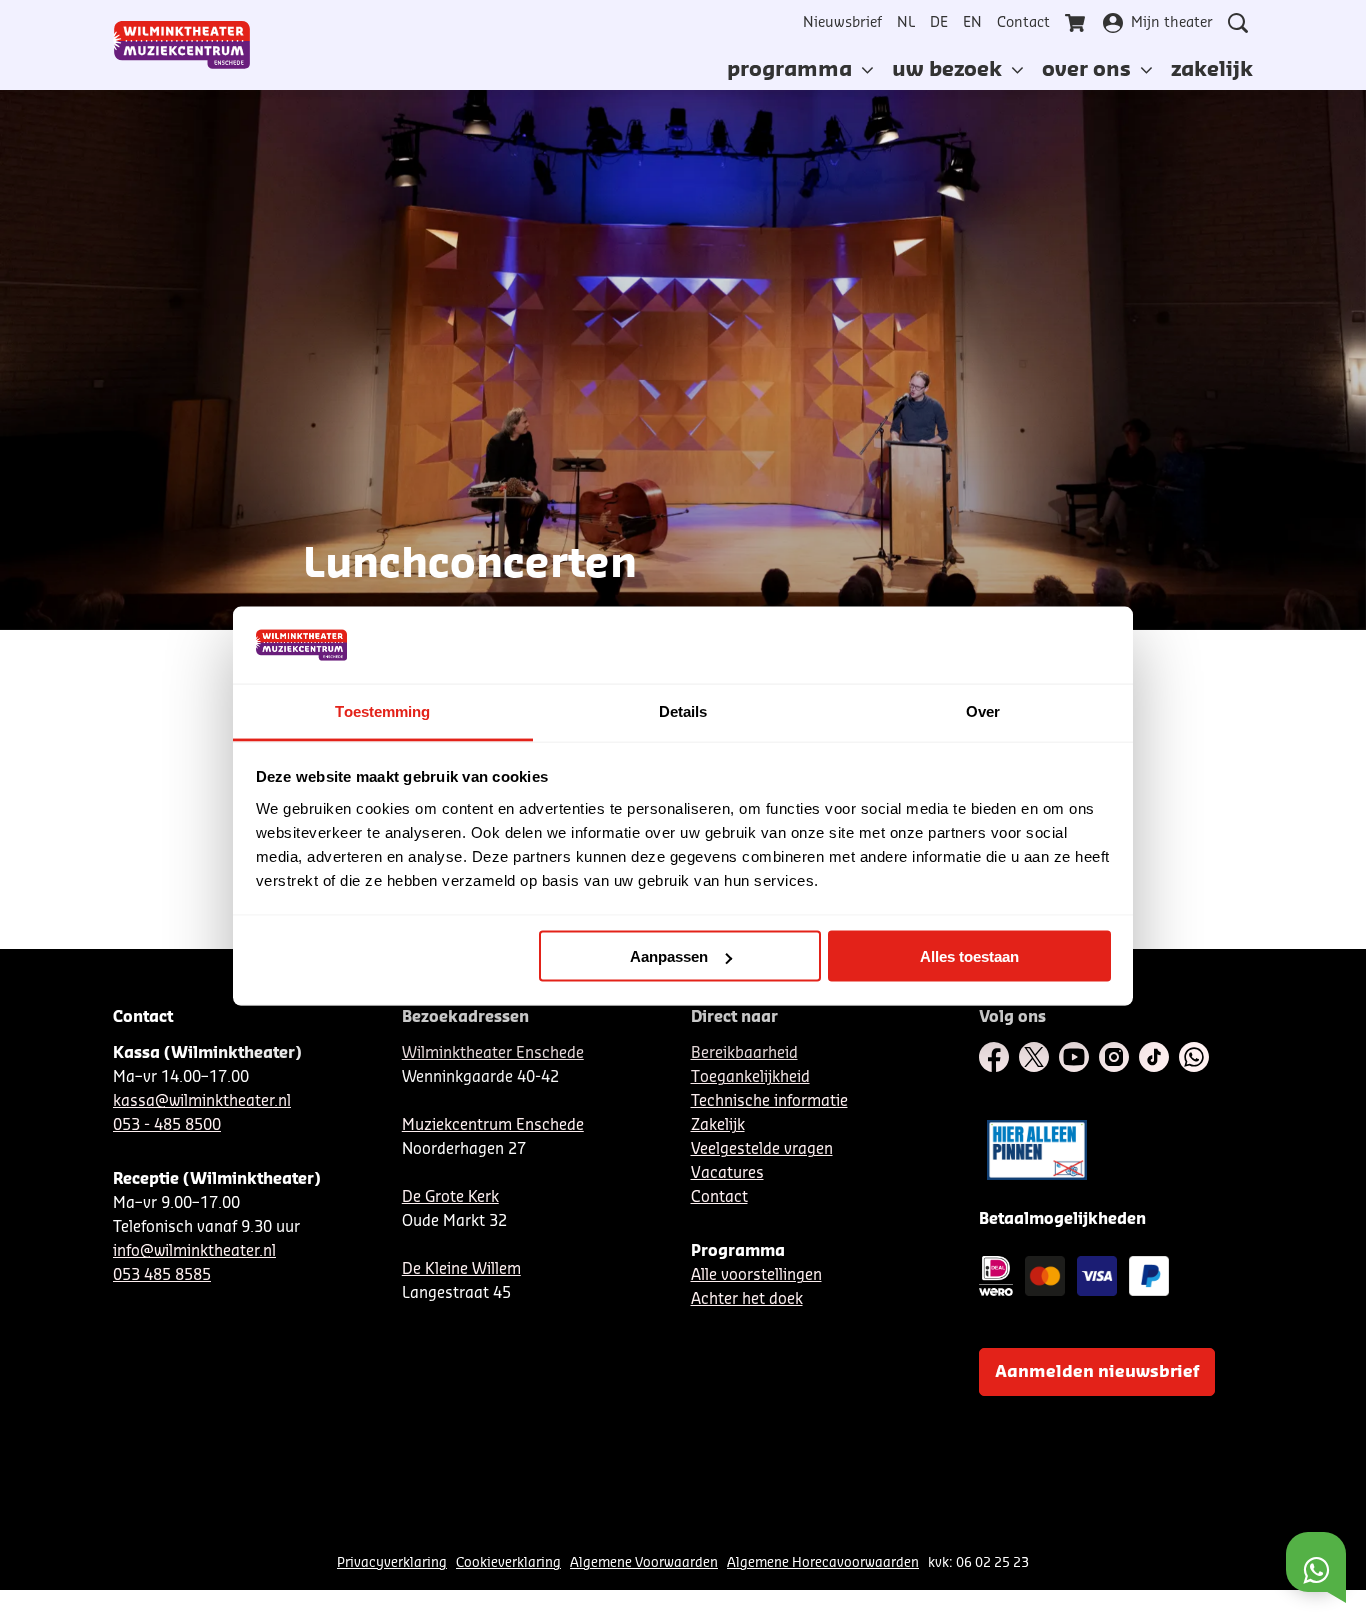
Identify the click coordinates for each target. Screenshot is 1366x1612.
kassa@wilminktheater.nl (202, 1101)
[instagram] (1114, 1057)
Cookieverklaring (508, 1562)
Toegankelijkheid (750, 1077)
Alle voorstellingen (756, 1275)
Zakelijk (718, 1125)
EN (972, 23)
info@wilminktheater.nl (194, 1251)
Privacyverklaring (392, 1562)
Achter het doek (747, 1299)
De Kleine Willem (461, 1269)
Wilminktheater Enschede (493, 1053)
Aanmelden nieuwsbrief (1097, 1372)
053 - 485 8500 (167, 1125)
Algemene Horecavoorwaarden (823, 1562)
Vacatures (727, 1173)
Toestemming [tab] (382, 710)
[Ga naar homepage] (182, 45)
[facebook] (994, 1057)
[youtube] (1074, 1057)
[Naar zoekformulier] (1238, 23)
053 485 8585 (162, 1275)
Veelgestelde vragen (762, 1149)
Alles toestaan (969, 956)
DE (939, 23)
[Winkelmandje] (1077, 23)
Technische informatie (769, 1101)
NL (906, 23)
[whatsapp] (1194, 1057)
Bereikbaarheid (744, 1053)
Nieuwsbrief (842, 23)
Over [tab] (983, 710)
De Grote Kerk (450, 1197)
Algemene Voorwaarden (644, 1562)
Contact (1023, 23)
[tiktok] (1154, 1057)
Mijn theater (1172, 23)
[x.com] (1034, 1057)
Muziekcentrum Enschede (493, 1125)
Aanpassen (669, 956)
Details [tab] (683, 710)
